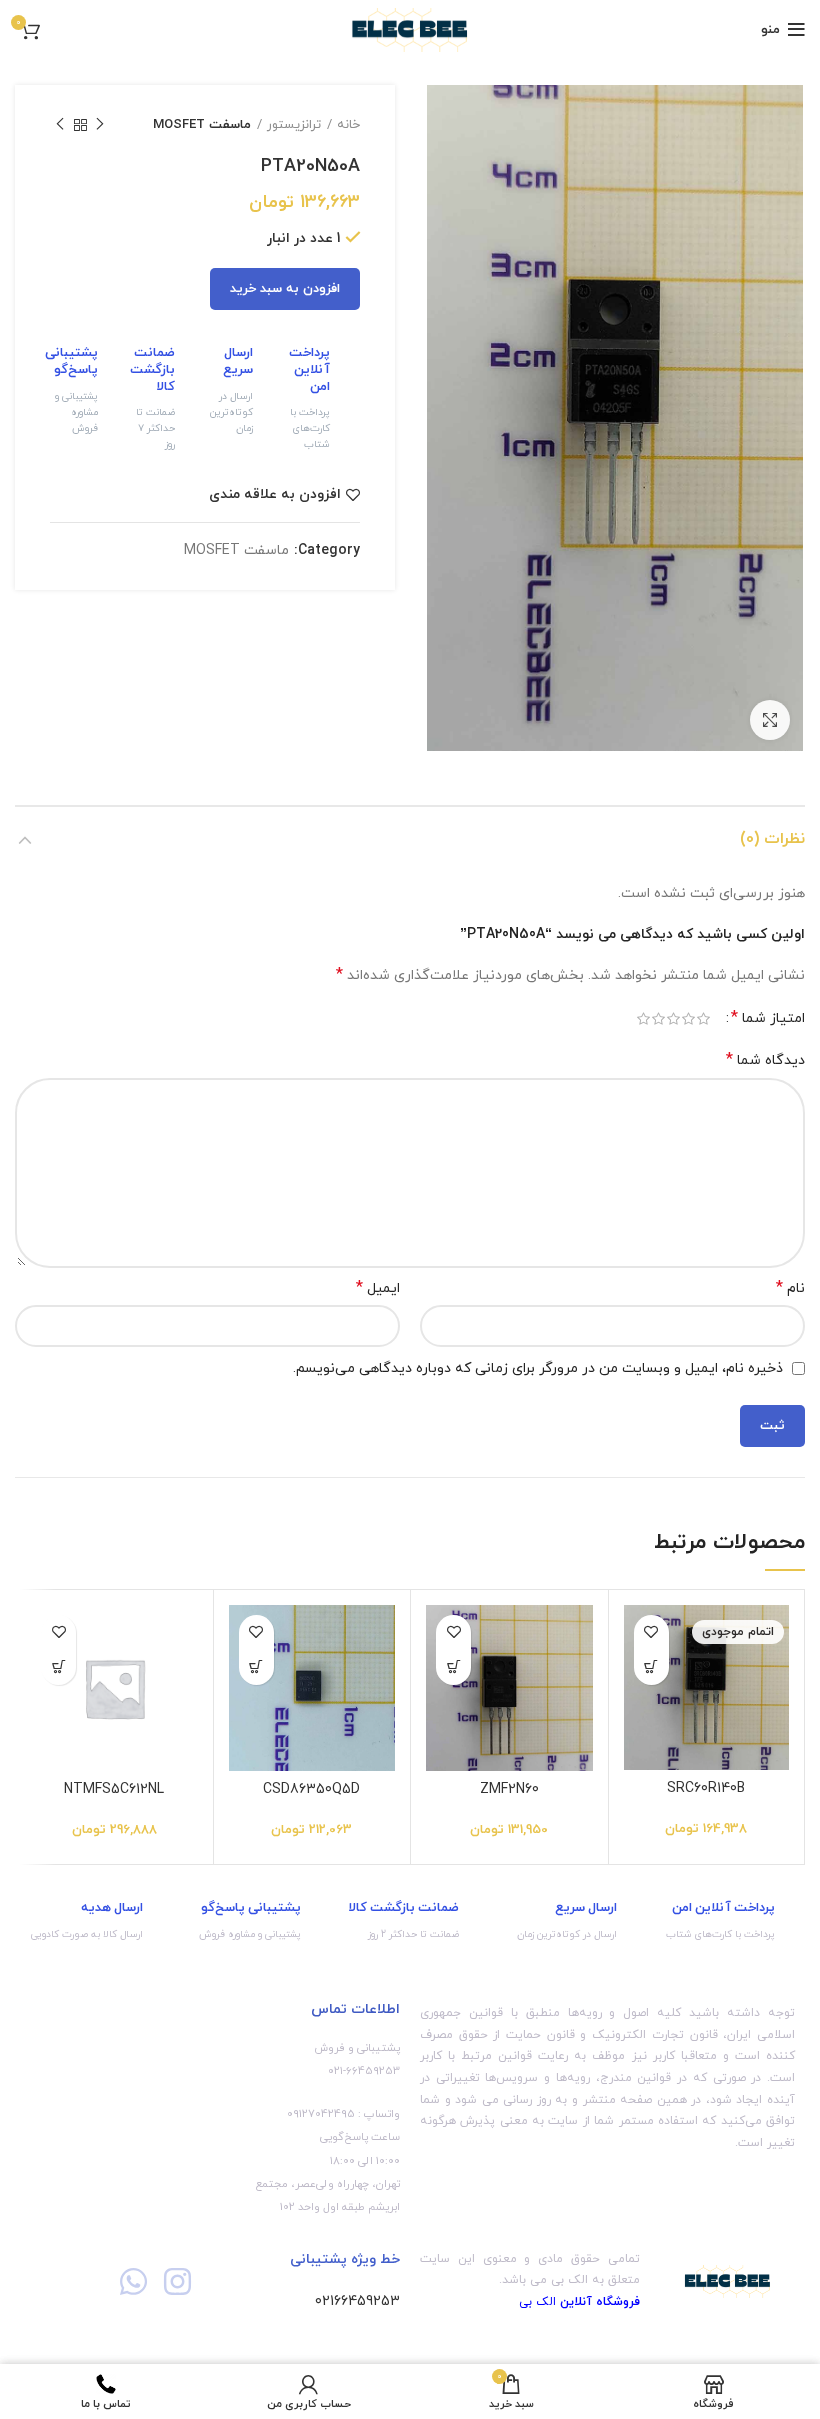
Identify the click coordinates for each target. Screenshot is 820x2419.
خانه (348, 125)
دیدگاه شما (765, 1060)
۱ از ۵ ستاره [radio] (703, 1019)
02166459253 (357, 2301)
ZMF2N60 (509, 1789)
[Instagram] (176, 2281)
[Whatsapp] (133, 2281)
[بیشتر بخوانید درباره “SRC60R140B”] (651, 1667)
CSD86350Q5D (311, 1789)
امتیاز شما (768, 1018)
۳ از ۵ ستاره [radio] (673, 1019)
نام (790, 1288)
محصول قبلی (100, 125)
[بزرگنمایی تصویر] (770, 720)
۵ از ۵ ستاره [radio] (643, 1019)
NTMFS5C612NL (114, 1789)
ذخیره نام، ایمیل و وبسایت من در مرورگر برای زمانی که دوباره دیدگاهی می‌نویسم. (538, 1368)
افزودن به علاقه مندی (275, 495)
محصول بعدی (60, 125)
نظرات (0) (772, 839)
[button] (453, 1667)
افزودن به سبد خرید (285, 289)
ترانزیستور (294, 125)
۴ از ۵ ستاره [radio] (658, 1019)
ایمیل (378, 1288)
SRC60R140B (706, 1788)
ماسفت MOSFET (202, 125)
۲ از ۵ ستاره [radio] (688, 1019)
